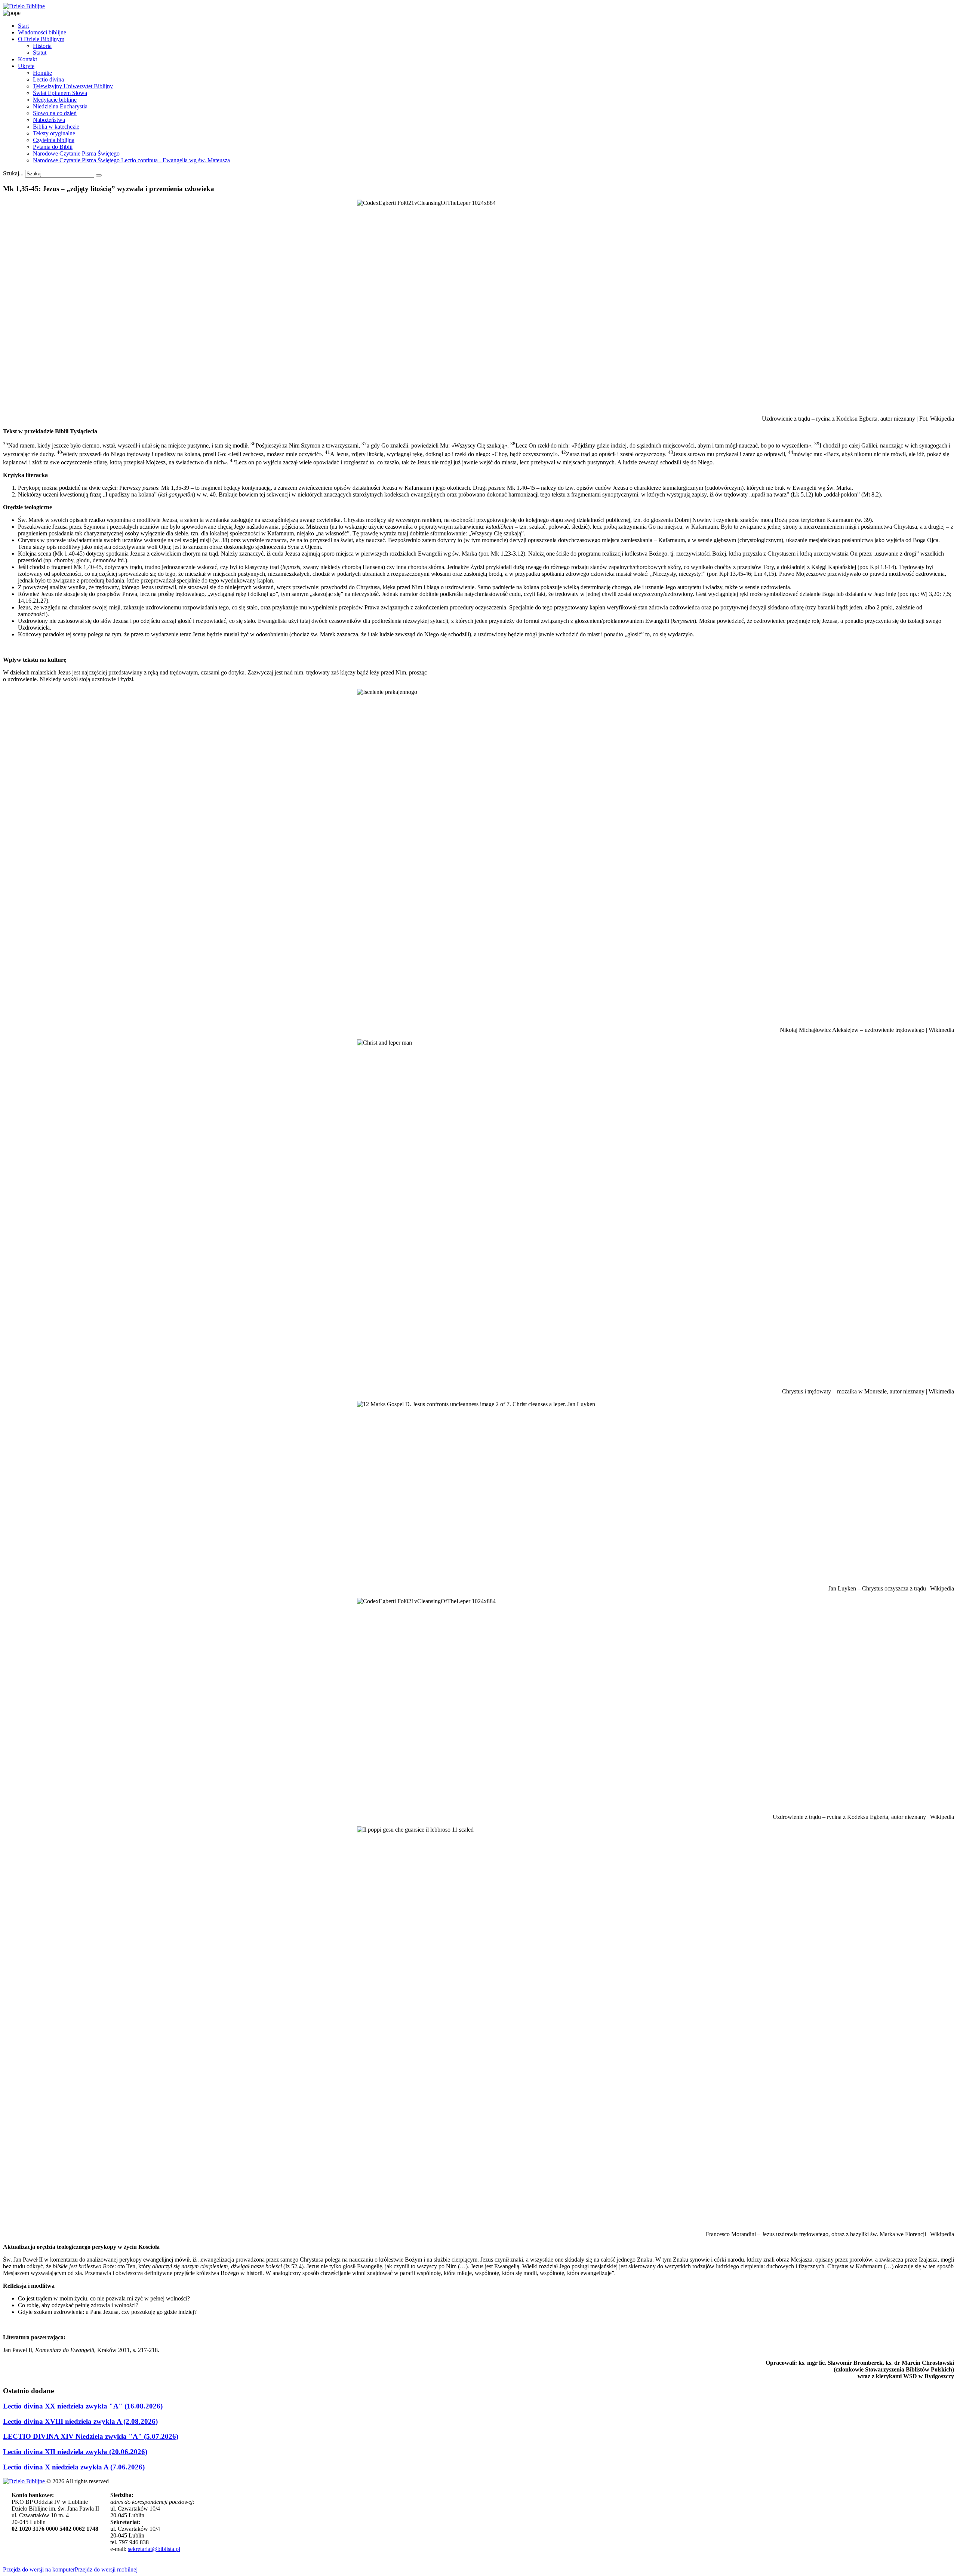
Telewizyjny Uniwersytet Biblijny (73, 86)
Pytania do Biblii (53, 147)
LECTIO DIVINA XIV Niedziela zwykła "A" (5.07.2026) (91, 2436)
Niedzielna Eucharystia (60, 106)
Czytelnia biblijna (54, 140)
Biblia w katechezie (56, 127)
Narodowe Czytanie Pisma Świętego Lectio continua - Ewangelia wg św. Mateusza (131, 160)
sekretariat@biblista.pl (154, 2549)
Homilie (42, 73)
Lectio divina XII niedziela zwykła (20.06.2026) (75, 2452)
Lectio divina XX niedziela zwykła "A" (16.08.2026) (83, 2406)
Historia (42, 46)
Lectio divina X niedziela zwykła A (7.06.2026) (74, 2467)
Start (23, 26)
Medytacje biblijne (55, 100)
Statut (40, 53)
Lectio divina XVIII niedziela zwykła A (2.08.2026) (80, 2421)
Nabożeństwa (49, 120)
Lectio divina (48, 79)
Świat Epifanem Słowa (60, 93)
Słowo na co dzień (55, 113)
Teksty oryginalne (54, 133)
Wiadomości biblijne (42, 32)
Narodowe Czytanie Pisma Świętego (76, 153)
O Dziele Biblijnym (41, 39)
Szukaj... (13, 173)
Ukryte (26, 66)
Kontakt (27, 59)
